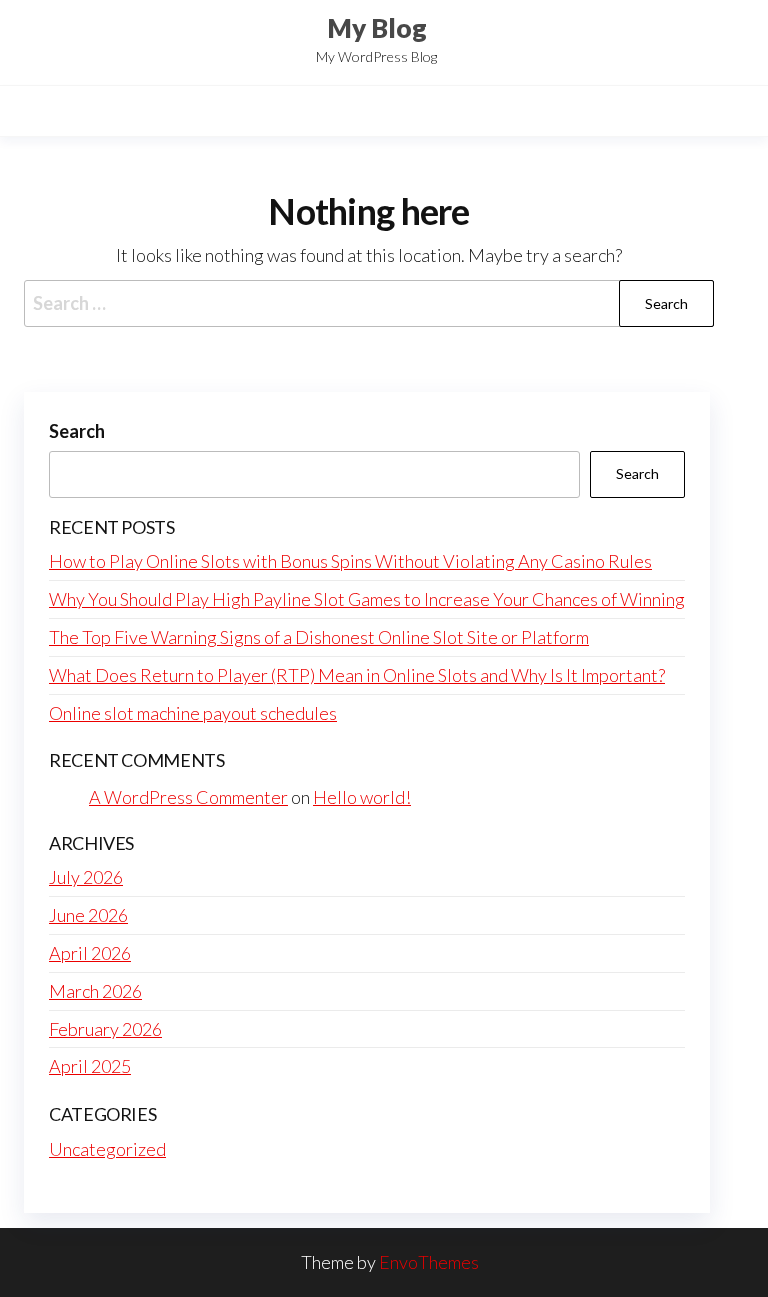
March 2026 (95, 991)
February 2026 (105, 1029)
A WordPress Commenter (188, 797)
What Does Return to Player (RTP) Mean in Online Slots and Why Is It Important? (357, 675)
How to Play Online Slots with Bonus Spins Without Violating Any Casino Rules (350, 561)
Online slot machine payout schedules (193, 713)
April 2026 (90, 953)
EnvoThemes (429, 1262)
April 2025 (90, 1066)
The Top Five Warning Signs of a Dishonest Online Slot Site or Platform (319, 637)
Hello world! (362, 797)
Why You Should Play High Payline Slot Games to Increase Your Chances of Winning (367, 599)
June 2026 (88, 915)
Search (77, 431)
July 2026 (86, 877)
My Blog (377, 28)
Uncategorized (107, 1149)
